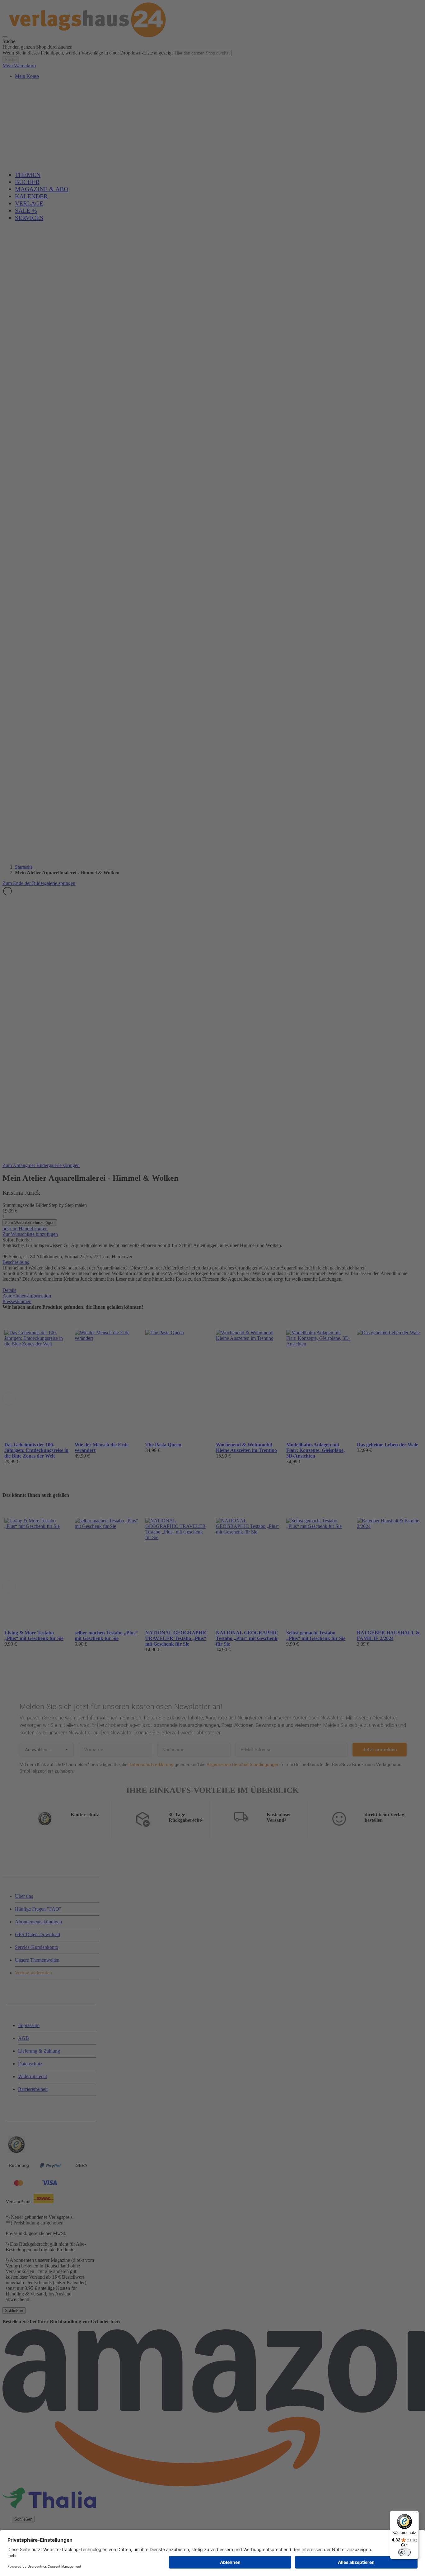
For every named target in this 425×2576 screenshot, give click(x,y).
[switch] (404, 2552)
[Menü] (415, 2514)
